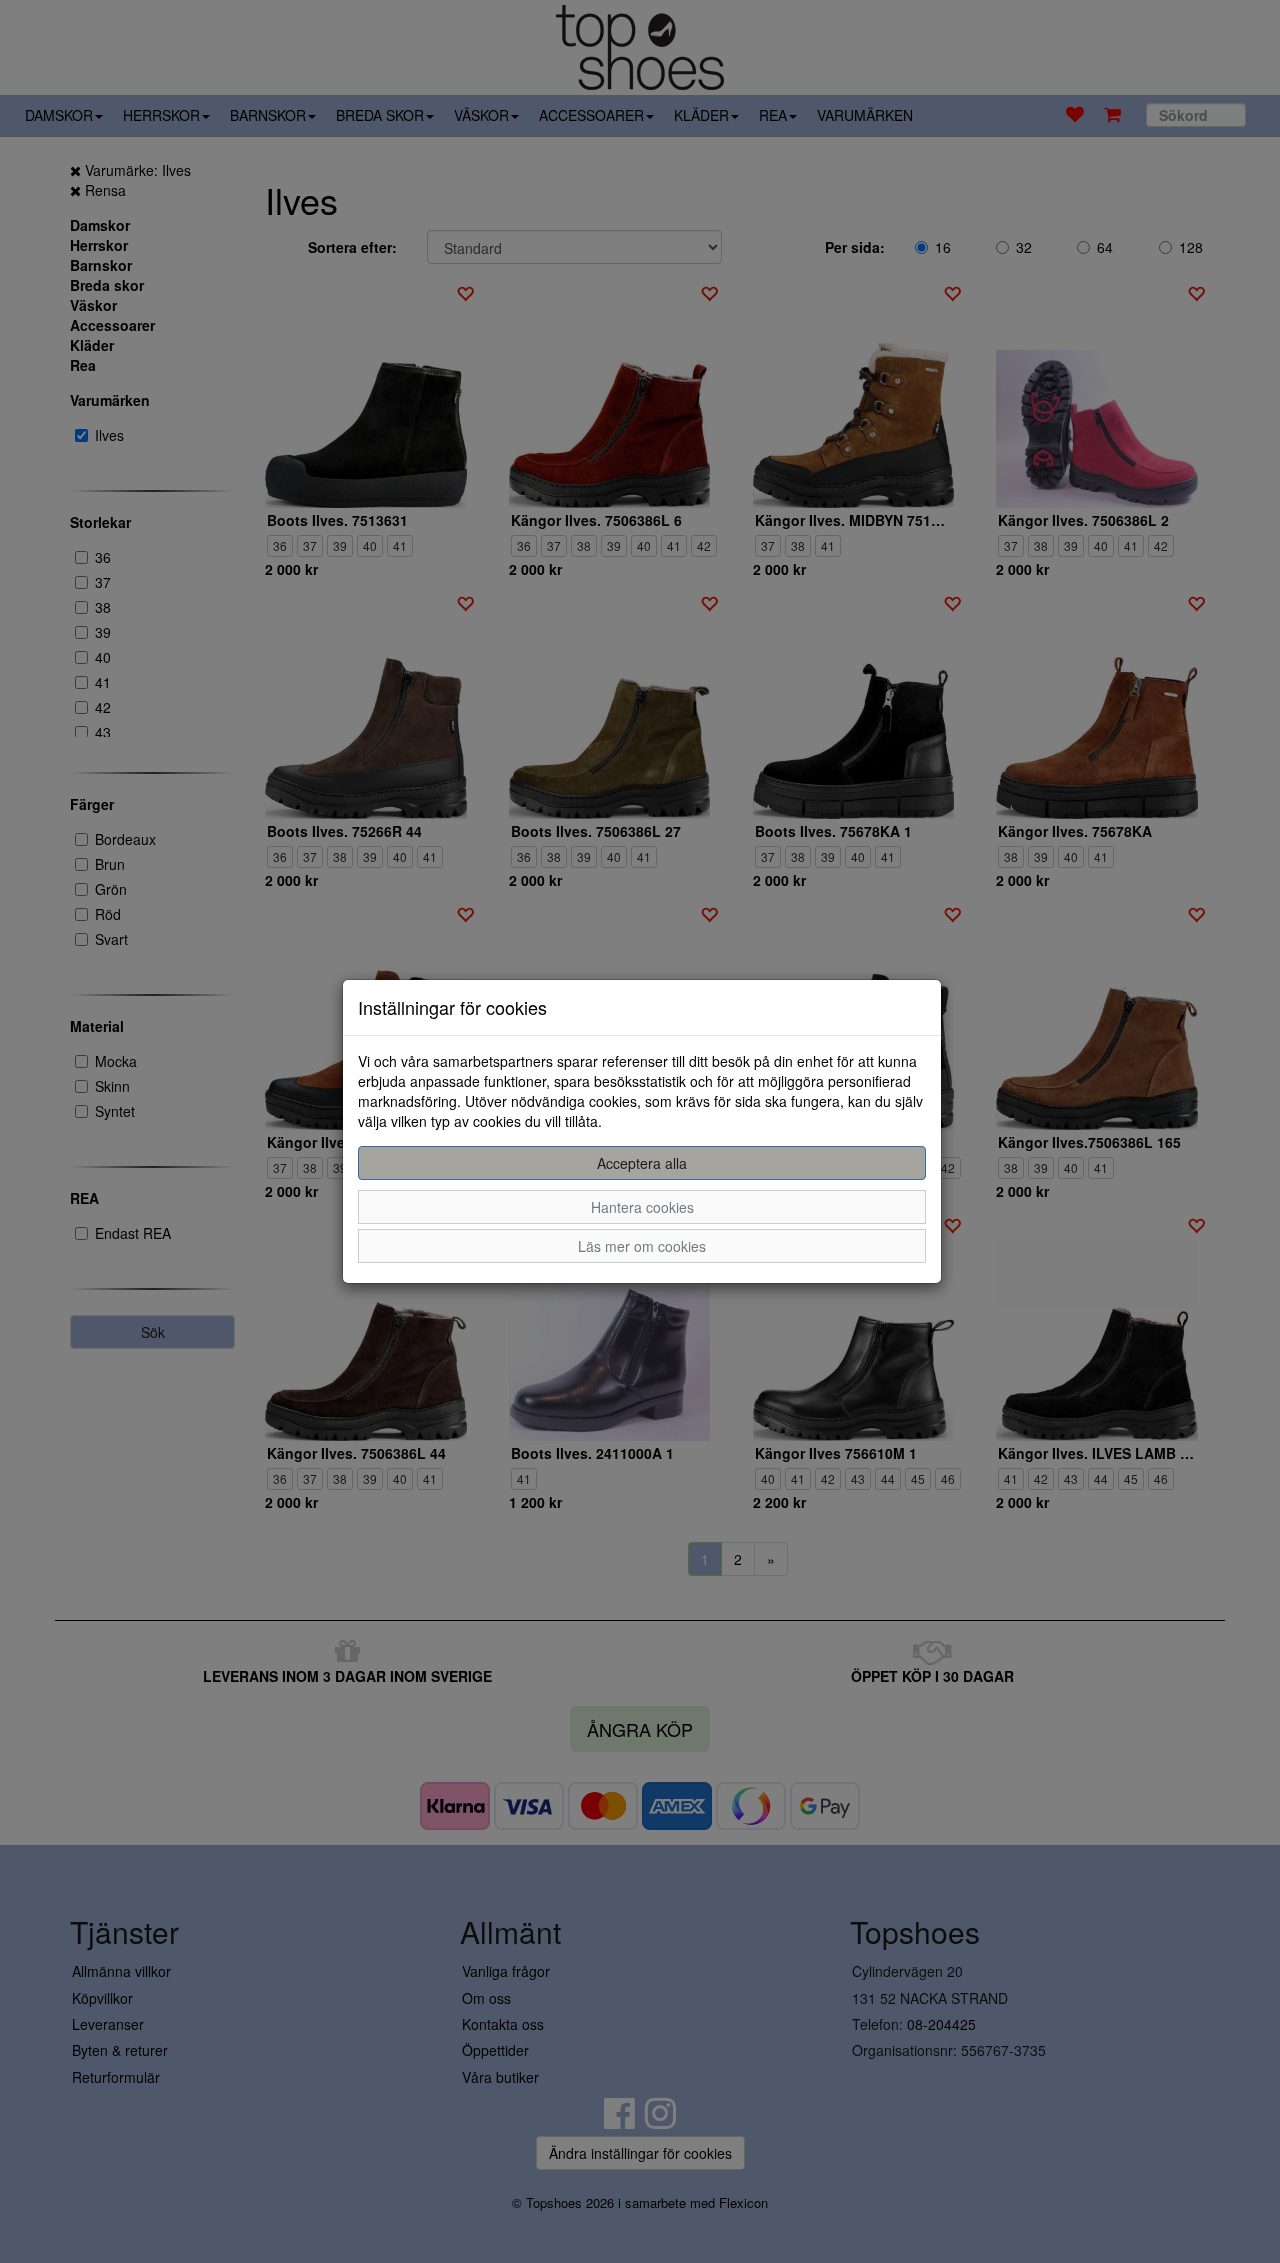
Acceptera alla (642, 1163)
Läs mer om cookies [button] (642, 1246)
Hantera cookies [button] (642, 1207)
